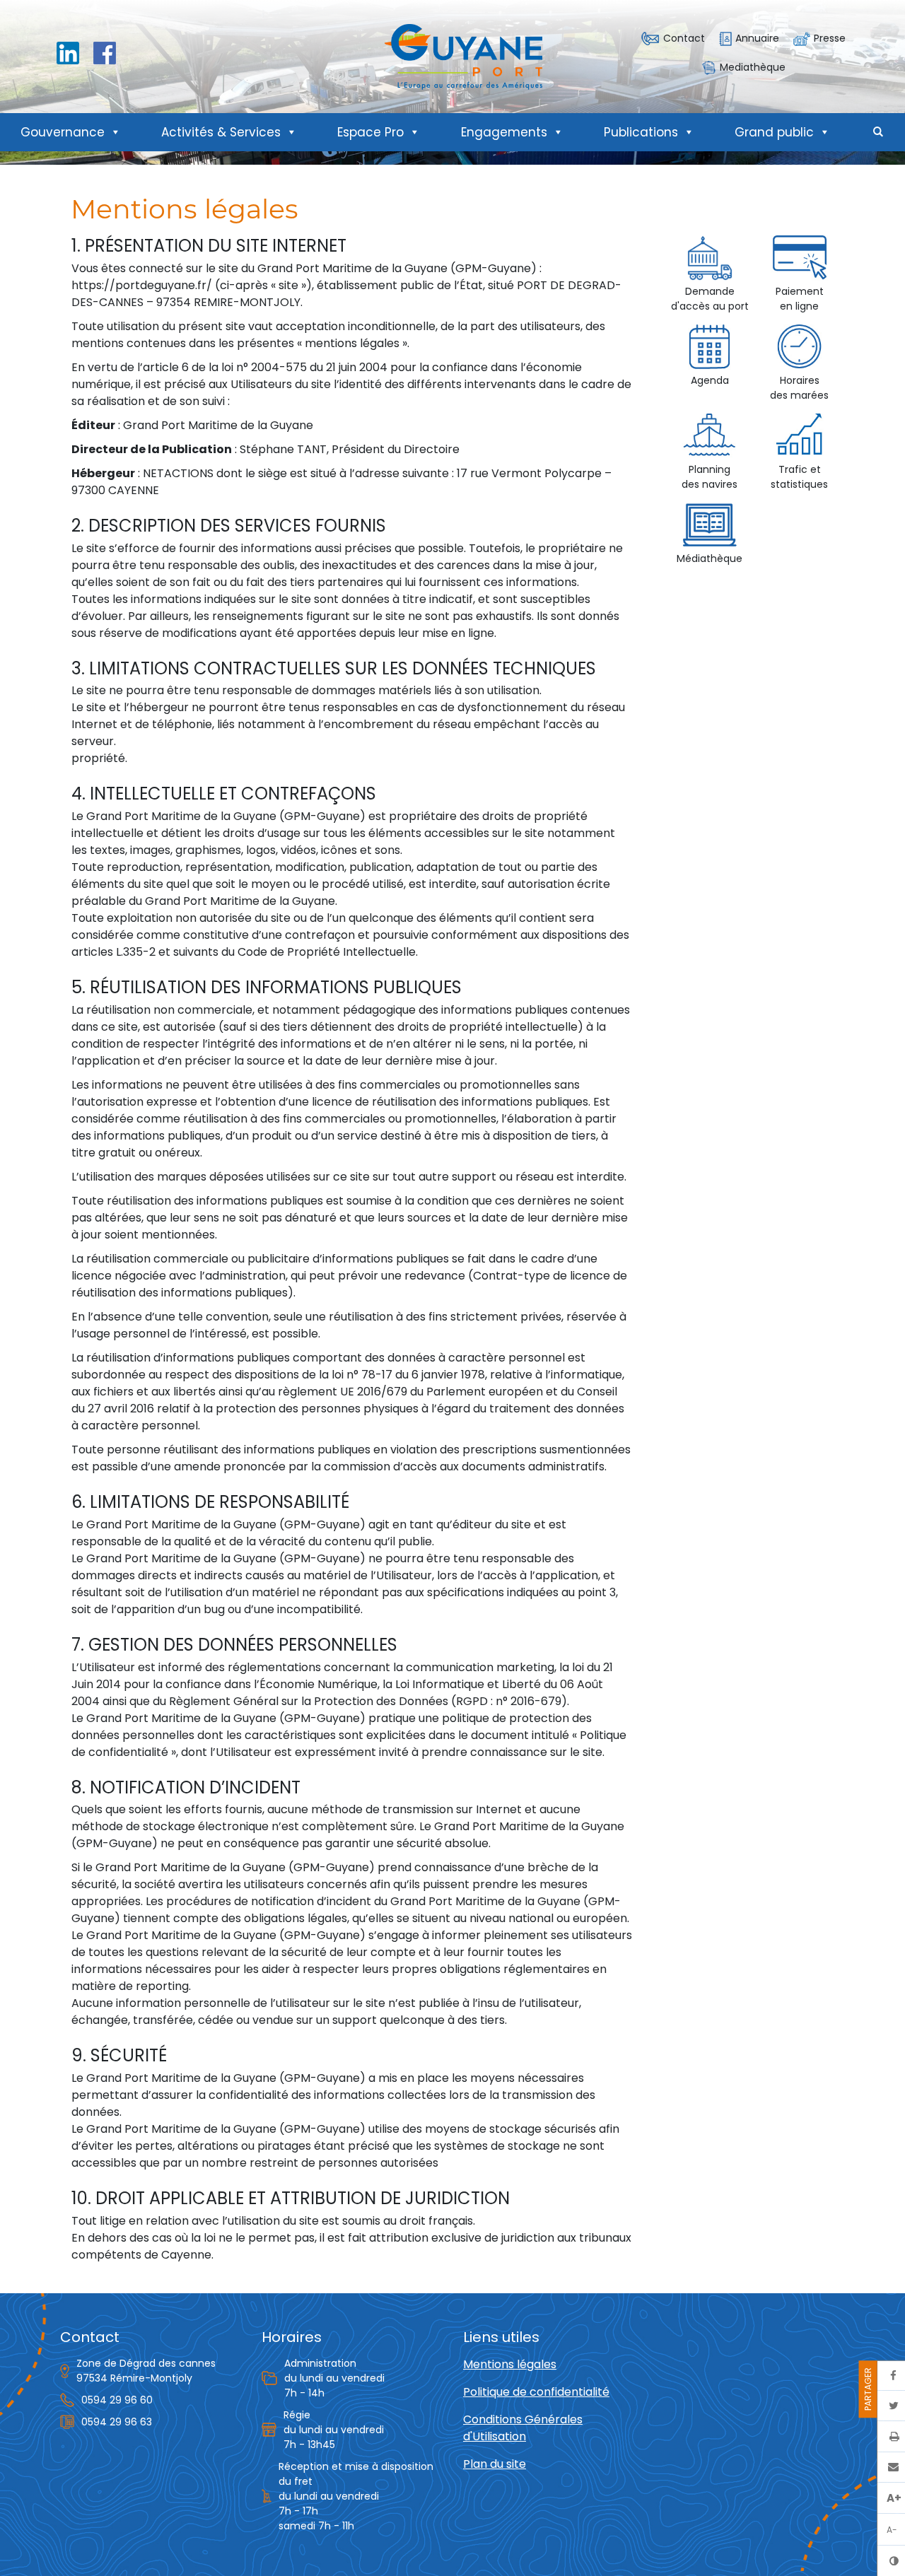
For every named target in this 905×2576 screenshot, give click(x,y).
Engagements (504, 132)
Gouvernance (63, 132)
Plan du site (495, 2464)
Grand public (774, 132)
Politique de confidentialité (536, 2392)
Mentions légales (510, 2364)
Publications (641, 132)
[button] (878, 132)
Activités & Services (221, 132)
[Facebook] (105, 52)
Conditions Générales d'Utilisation (523, 2428)
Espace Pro (370, 132)
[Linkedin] (68, 52)
